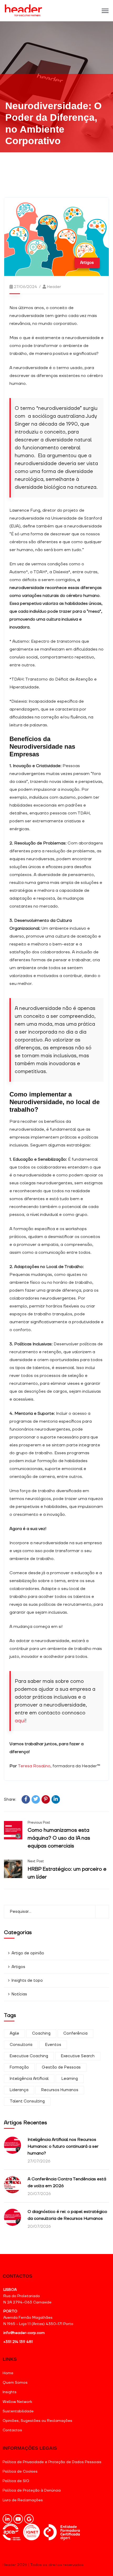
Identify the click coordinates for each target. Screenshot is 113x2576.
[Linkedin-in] (7, 2519)
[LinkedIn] (56, 1799)
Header (54, 287)
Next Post (36, 1861)
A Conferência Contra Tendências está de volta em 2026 (67, 2182)
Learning (70, 2079)
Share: (10, 1800)
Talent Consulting (27, 2101)
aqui (20, 1721)
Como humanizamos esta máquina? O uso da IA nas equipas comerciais (59, 1838)
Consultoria (21, 2045)
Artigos (87, 263)
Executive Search (78, 2056)
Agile (14, 2033)
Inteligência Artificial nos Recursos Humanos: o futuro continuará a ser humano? (63, 2146)
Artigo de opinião (28, 1953)
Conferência (75, 2033)
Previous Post (39, 1823)
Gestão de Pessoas (61, 2067)
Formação (19, 2067)
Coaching (41, 2033)
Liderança (19, 2090)
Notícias (19, 1994)
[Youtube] (18, 2519)
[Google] (29, 2519)
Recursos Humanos (60, 2090)
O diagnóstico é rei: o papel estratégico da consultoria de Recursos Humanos (67, 2215)
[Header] (24, 11)
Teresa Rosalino (34, 1766)
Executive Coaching (29, 2056)
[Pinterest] (46, 1799)
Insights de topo (27, 1981)
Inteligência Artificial (29, 2079)
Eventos (53, 2045)
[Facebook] (26, 1799)
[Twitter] (36, 1799)
